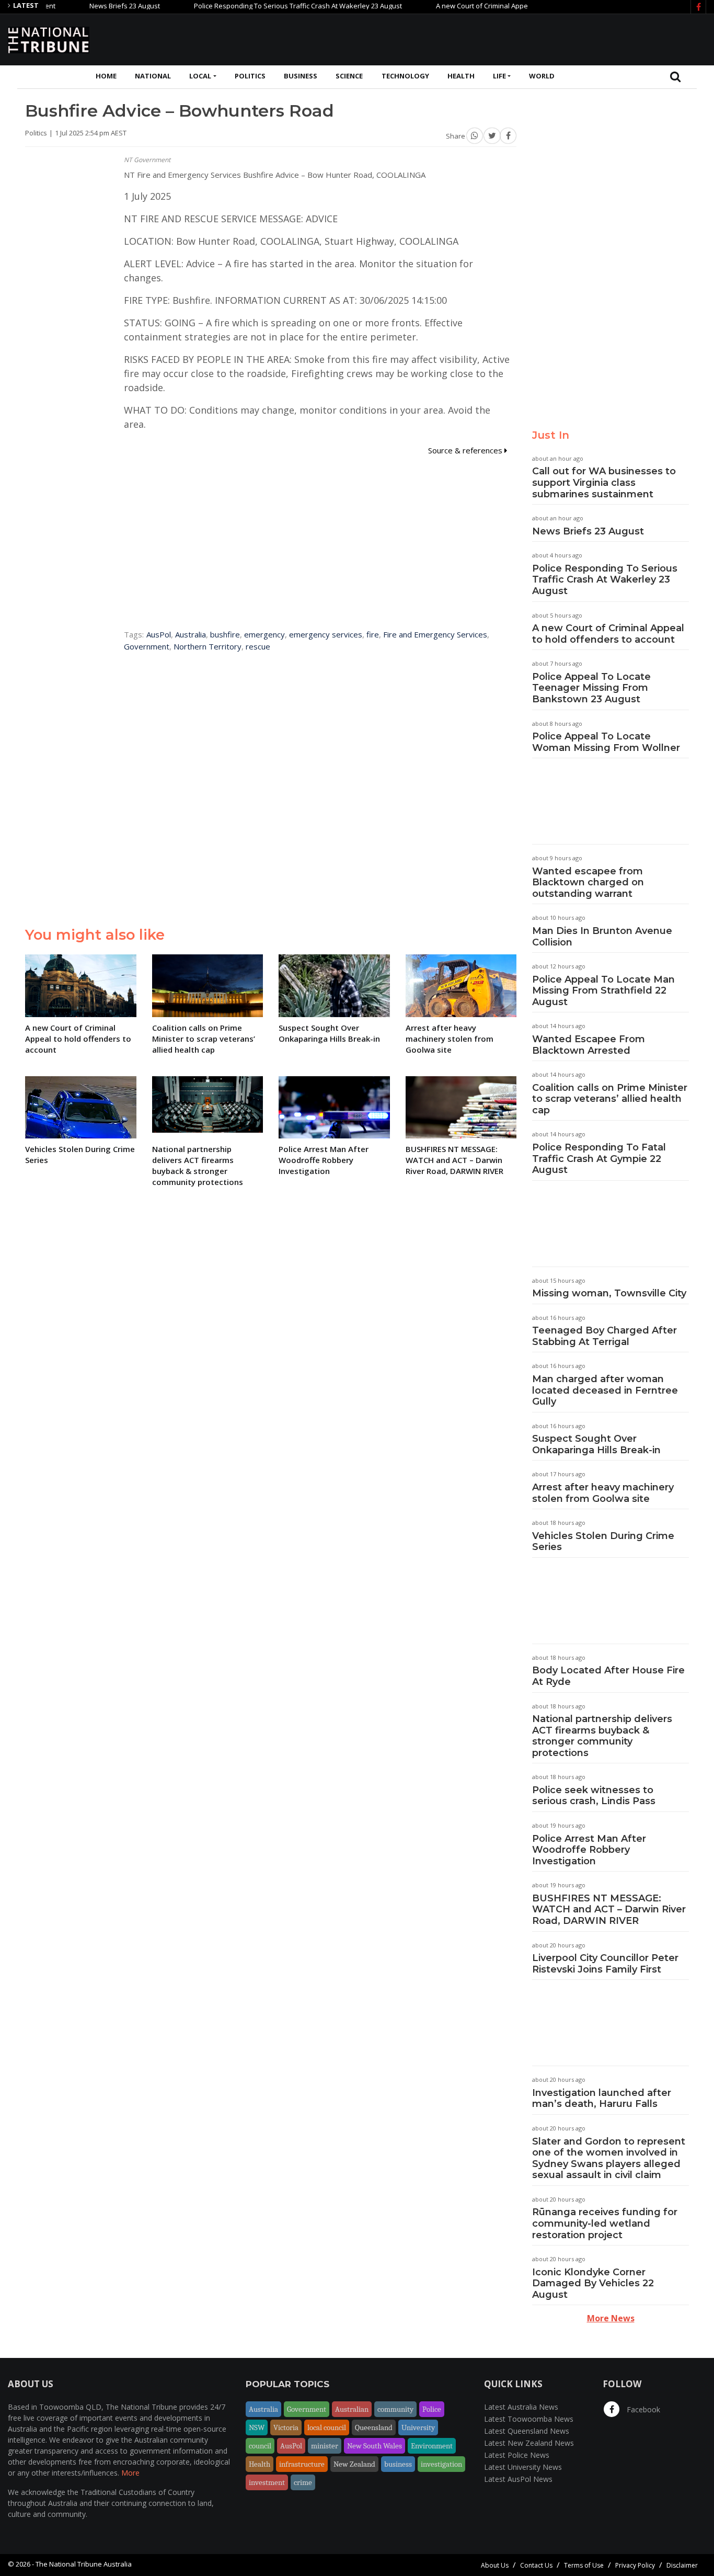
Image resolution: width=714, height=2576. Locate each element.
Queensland (374, 2427)
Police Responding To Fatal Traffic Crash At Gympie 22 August (599, 1159)
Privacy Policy (635, 2565)
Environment (432, 2446)
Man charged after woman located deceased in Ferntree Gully (605, 1390)
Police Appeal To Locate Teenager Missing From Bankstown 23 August (591, 688)
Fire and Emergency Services (435, 634)
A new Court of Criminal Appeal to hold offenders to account (490, 6)
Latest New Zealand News (529, 2443)
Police (432, 2409)
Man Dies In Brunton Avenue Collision (602, 937)
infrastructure (302, 2464)
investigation (441, 2464)
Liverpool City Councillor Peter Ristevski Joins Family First (605, 1964)
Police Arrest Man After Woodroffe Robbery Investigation (589, 1850)
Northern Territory (208, 646)
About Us (495, 2565)
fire (373, 634)
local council (327, 2427)
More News (611, 2318)
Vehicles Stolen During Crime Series (603, 1542)
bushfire (225, 634)
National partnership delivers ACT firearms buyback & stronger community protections (602, 1736)
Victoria (286, 2427)
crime (303, 2482)
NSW (257, 2427)
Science (349, 76)
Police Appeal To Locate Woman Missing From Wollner (606, 742)
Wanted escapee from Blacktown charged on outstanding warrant (588, 882)
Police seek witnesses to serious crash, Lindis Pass (594, 1796)
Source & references (466, 450)
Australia (191, 634)
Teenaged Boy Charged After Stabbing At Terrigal (604, 1336)
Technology (405, 76)
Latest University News (523, 2467)
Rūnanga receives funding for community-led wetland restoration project (605, 2223)
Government (147, 646)
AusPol (159, 634)
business (398, 2464)
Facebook (642, 2409)
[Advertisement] (516, 38)
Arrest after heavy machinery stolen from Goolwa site (603, 1493)
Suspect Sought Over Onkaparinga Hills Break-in (596, 1444)
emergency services (326, 634)
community (395, 2409)
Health (461, 76)
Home (106, 76)
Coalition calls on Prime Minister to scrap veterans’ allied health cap (610, 1099)
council (260, 2446)
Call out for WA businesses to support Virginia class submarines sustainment (604, 482)
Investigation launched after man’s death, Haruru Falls (602, 2099)
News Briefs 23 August (84, 6)
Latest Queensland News (527, 2431)
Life (499, 76)
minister (325, 2446)
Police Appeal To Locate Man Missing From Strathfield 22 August (603, 991)
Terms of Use (584, 2565)
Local (200, 76)
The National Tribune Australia (84, 2564)
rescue (258, 646)
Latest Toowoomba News (529, 2419)
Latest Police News (517, 2455)
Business (301, 76)
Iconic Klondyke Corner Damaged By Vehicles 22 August (593, 2283)
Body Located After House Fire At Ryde (608, 1676)
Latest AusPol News (518, 2479)
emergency (264, 634)
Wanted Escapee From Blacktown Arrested (589, 1045)
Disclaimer (682, 2565)
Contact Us (536, 2565)
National (153, 76)
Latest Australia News (521, 2407)
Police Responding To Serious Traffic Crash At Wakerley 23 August (258, 6)
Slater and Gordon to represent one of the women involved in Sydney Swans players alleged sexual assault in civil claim (609, 2158)
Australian (352, 2409)
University (418, 2427)
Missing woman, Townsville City (609, 1293)
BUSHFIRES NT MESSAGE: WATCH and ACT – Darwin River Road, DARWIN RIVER (609, 1910)
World (542, 76)
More (130, 2473)
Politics (250, 76)
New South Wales (375, 2446)
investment (267, 2482)
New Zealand (354, 2464)
